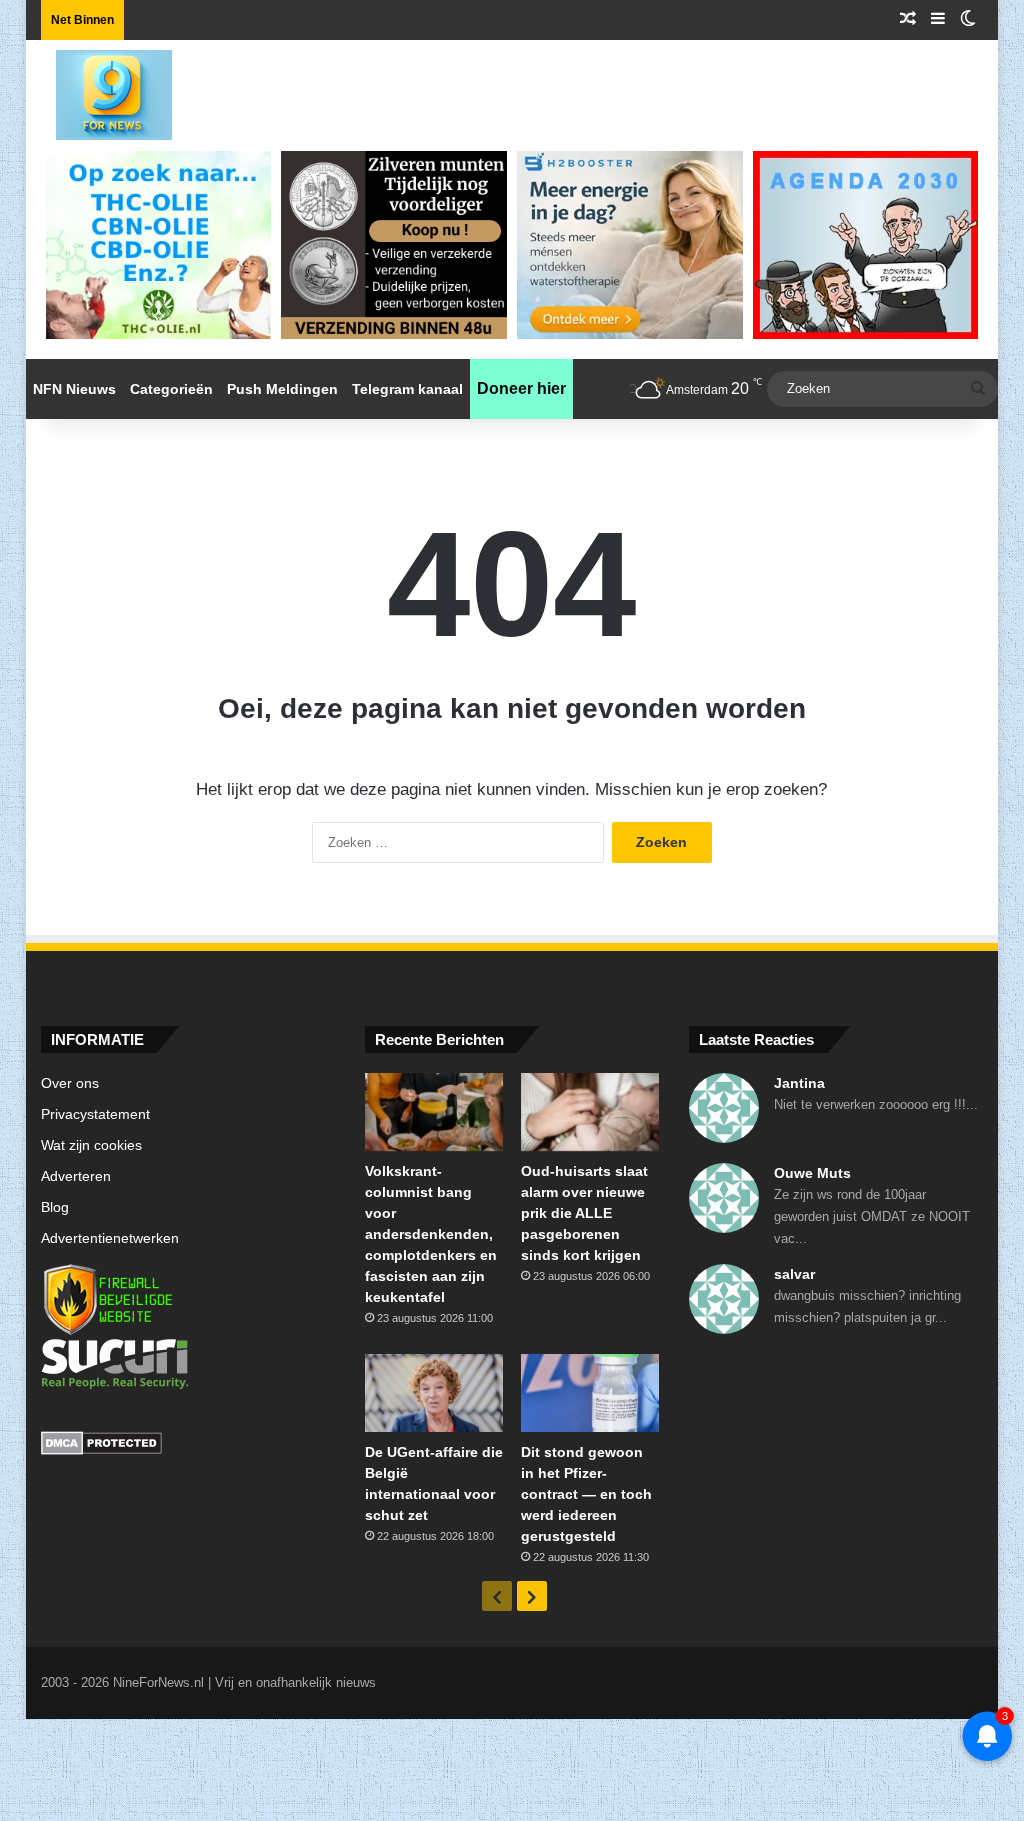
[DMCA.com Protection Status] (188, 1446)
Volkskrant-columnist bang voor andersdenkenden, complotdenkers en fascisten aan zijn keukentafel (431, 1234)
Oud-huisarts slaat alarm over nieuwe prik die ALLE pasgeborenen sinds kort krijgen (584, 1213)
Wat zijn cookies (91, 1145)
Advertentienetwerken (110, 1238)
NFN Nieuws (74, 389)
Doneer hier (521, 388)
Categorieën (171, 389)
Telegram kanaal (407, 389)
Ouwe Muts (812, 1173)
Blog (55, 1207)
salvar (794, 1274)
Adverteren (76, 1176)
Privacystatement (95, 1114)
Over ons (70, 1083)
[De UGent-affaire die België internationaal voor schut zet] (434, 1393)
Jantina (799, 1083)
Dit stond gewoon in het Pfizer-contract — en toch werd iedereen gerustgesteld (586, 1494)
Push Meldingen (282, 389)
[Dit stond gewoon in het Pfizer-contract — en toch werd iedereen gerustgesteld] (590, 1393)
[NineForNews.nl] (99, 90)
